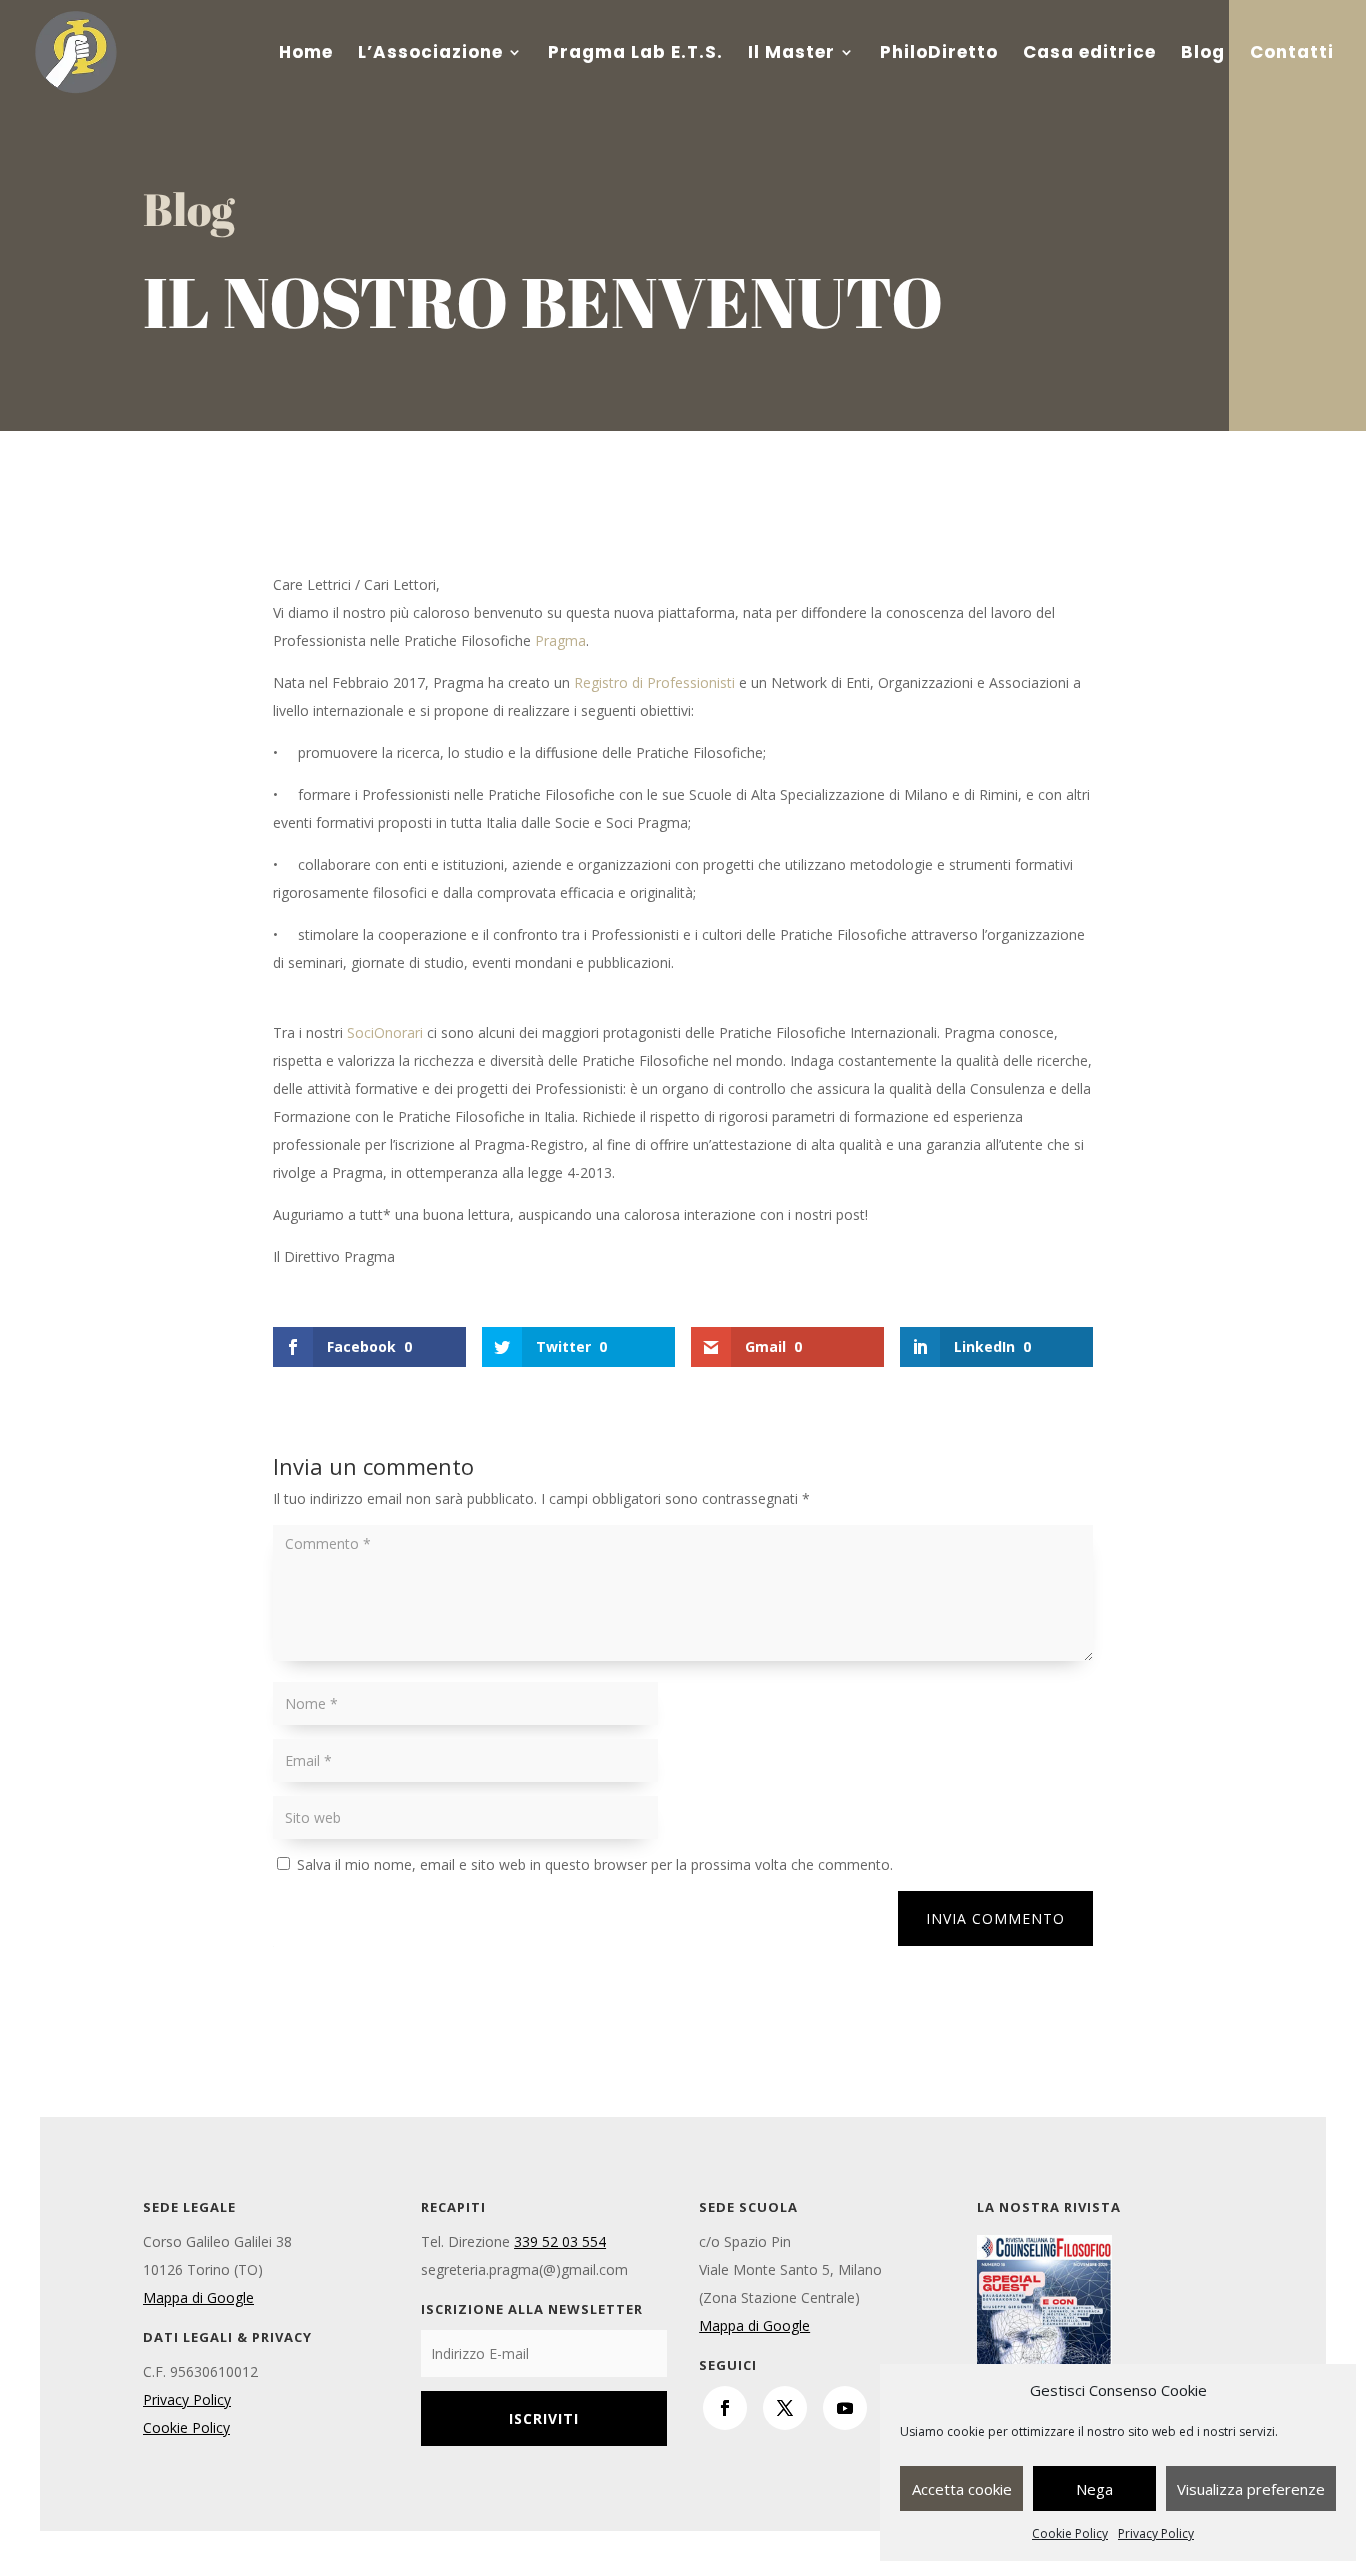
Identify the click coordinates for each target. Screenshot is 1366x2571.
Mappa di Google (198, 2297)
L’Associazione (430, 54)
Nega (1094, 2489)
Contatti (1292, 54)
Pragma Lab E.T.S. (635, 54)
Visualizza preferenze (1251, 2489)
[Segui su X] (785, 2408)
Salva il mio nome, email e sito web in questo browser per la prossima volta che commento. (595, 1864)
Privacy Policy (1156, 2533)
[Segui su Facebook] (725, 2408)
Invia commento (995, 1918)
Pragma (560, 640)
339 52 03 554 (560, 2241)
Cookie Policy (1070, 2533)
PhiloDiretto (939, 54)
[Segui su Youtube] (845, 2408)
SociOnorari (385, 1032)
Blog (1203, 54)
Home (306, 54)
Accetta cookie (962, 2489)
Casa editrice (1089, 54)
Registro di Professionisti (654, 682)
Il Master (791, 54)
